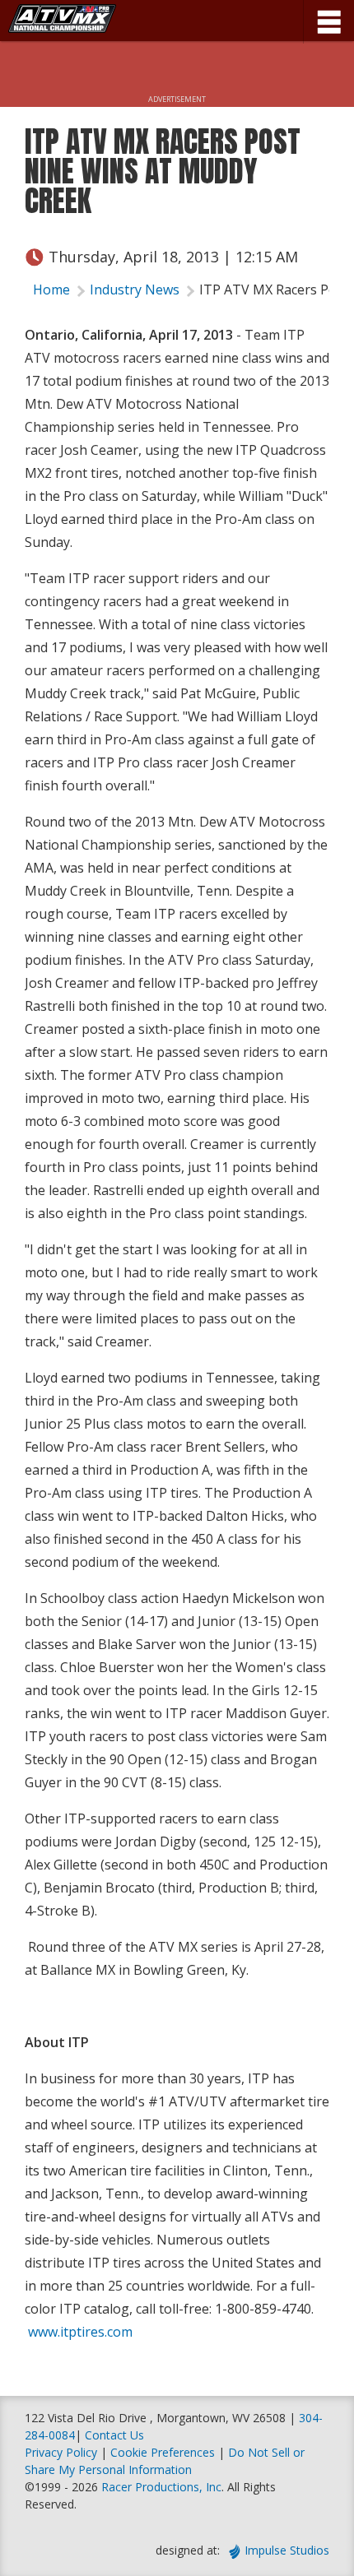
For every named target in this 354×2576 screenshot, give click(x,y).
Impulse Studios (287, 2550)
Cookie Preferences (164, 2452)
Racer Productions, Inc (161, 2487)
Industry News (135, 290)
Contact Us (114, 2435)
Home (51, 290)
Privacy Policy (61, 2452)
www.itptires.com (80, 2332)
